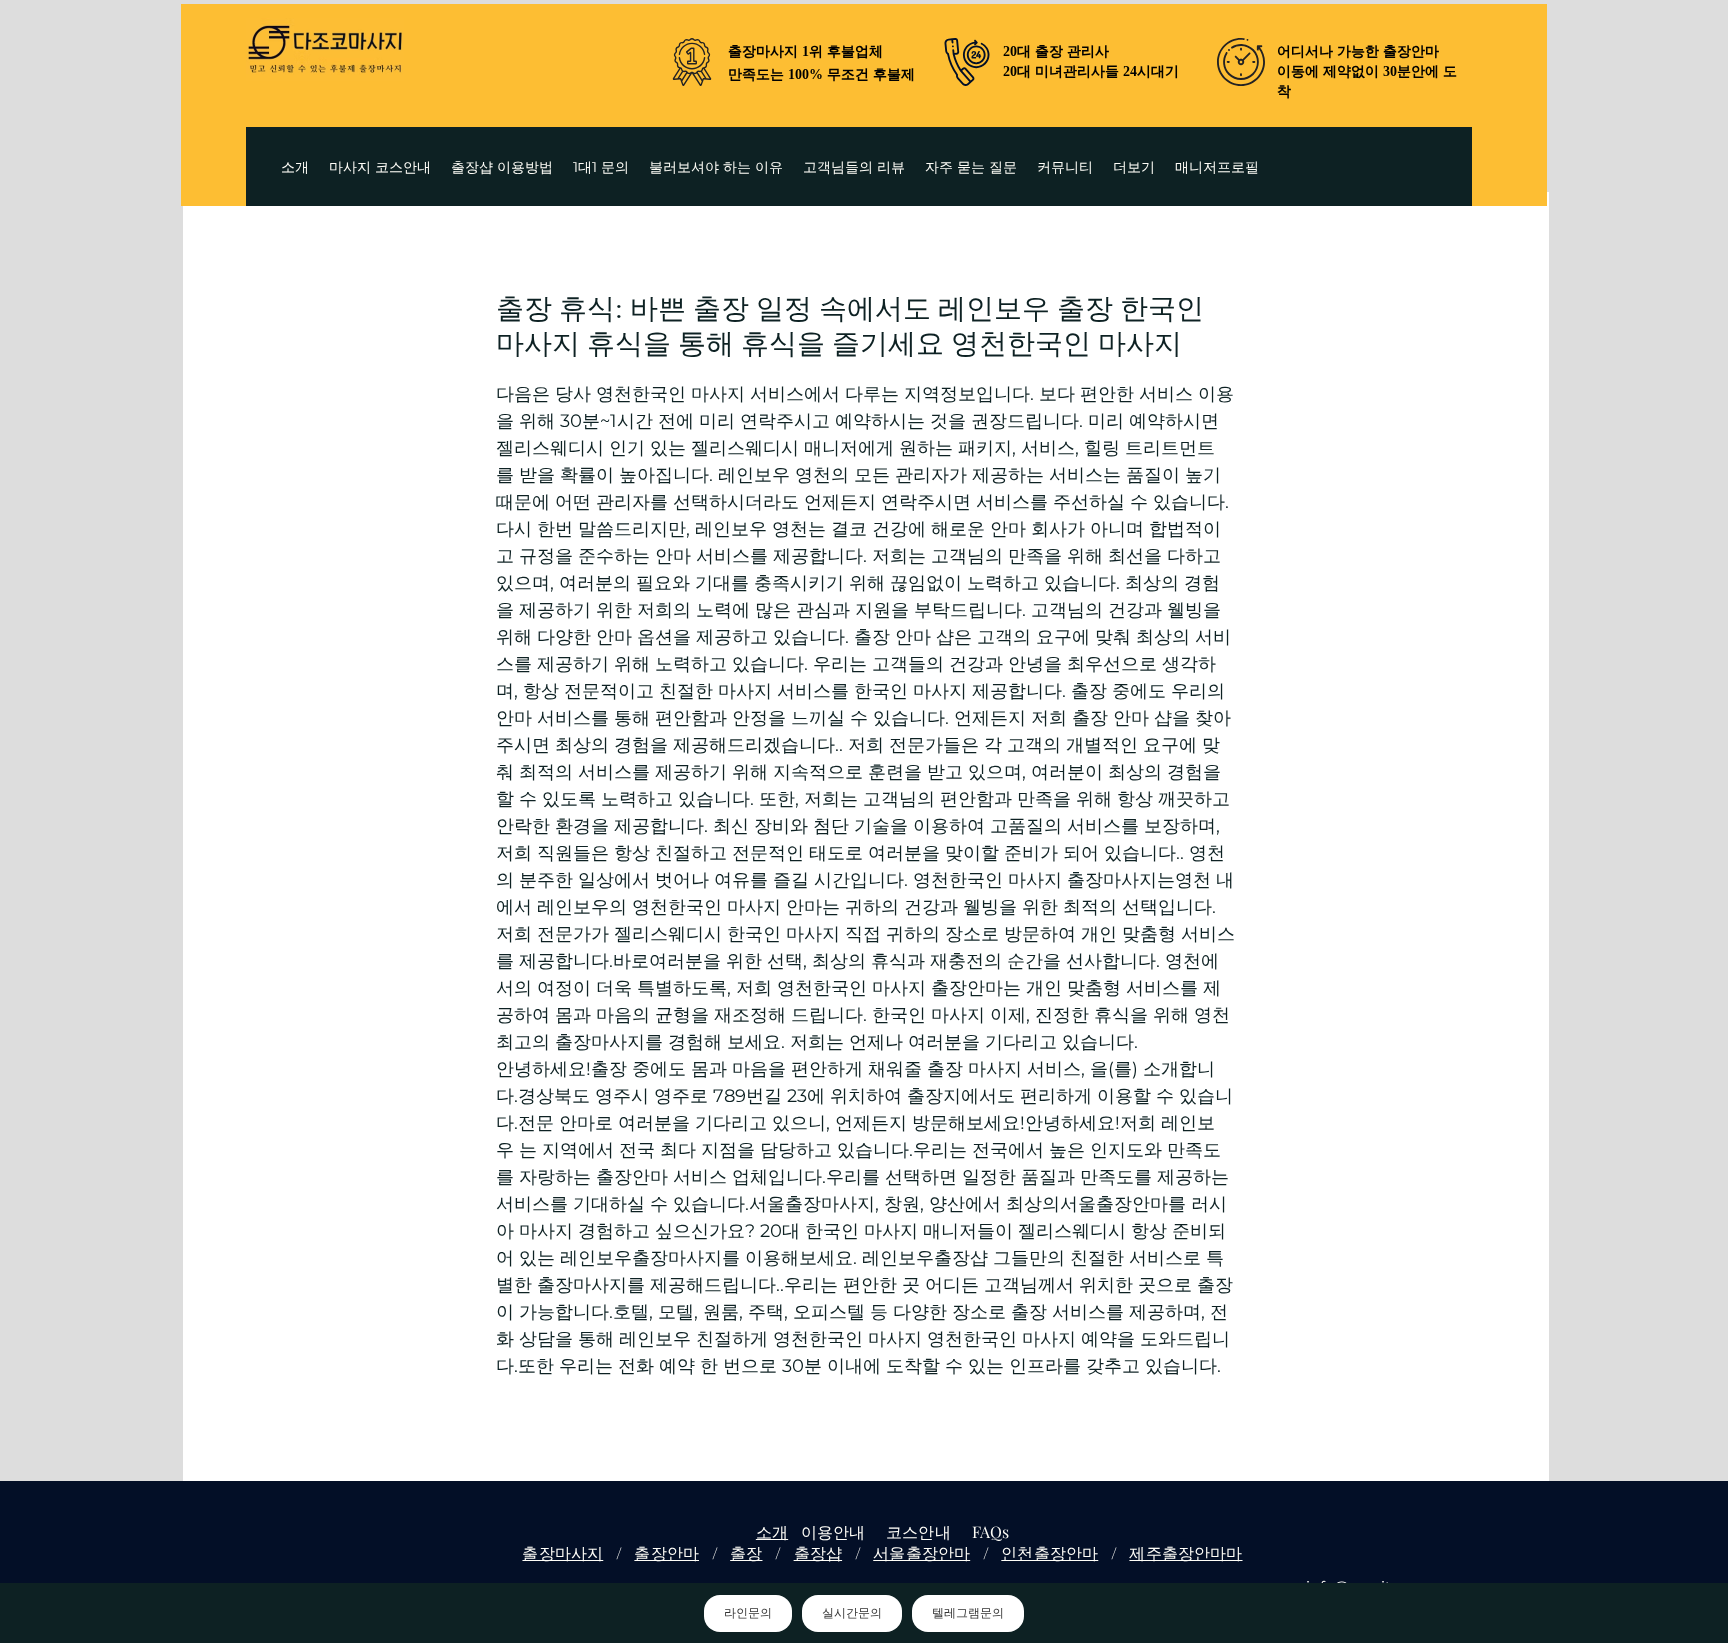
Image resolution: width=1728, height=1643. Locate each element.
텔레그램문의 (968, 1613)
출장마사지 (562, 1552)
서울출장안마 (921, 1552)
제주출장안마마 (1185, 1552)
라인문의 (748, 1613)
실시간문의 (852, 1613)
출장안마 (666, 1552)
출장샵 (818, 1552)
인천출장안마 (1049, 1552)
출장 (746, 1552)
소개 (772, 1531)
